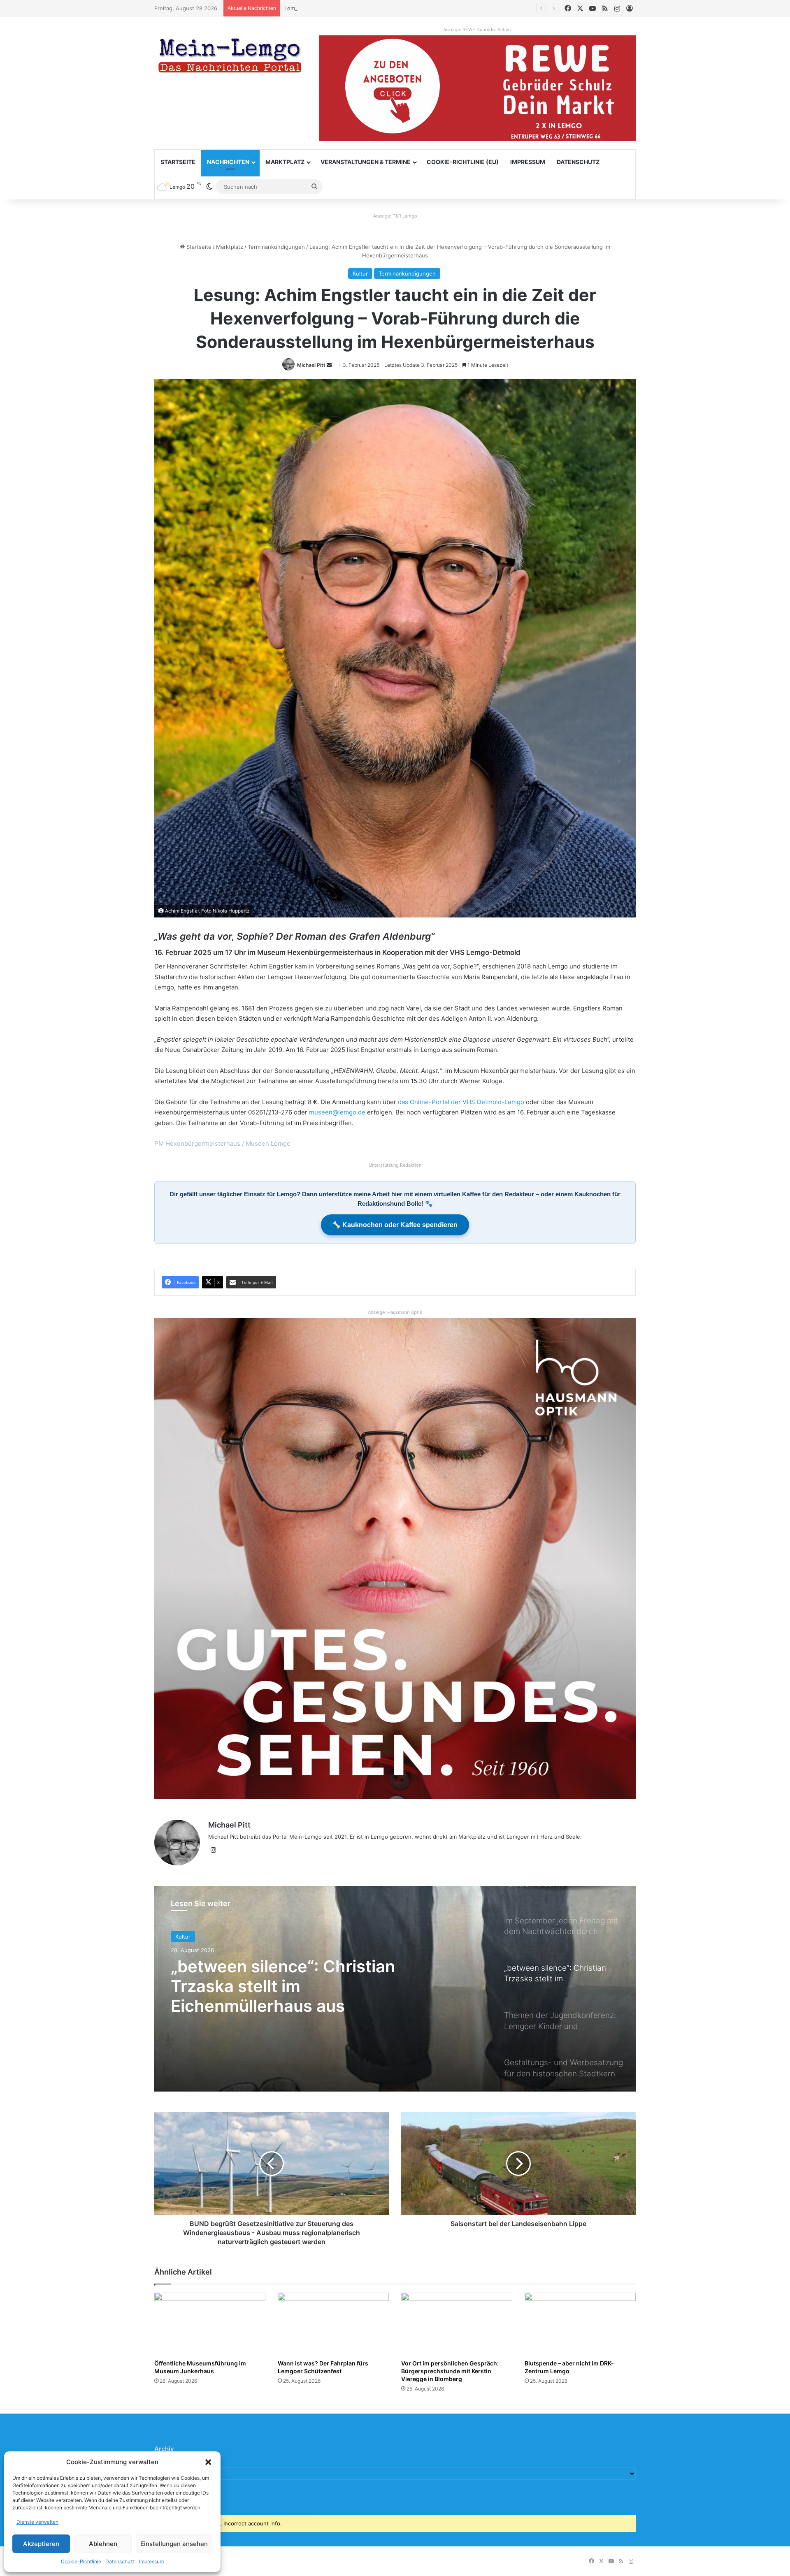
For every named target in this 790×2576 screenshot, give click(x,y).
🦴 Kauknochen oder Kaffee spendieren (395, 1225)
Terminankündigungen (276, 247)
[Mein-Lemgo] (230, 57)
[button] (208, 2462)
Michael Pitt (311, 365)
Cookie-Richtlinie (81, 2561)
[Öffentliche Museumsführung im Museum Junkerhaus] (210, 2324)
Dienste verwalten (37, 2522)
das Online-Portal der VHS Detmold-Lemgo (461, 1102)
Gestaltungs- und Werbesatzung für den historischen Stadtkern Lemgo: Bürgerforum (300, 1986)
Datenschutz (120, 2561)
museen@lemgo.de (337, 1112)
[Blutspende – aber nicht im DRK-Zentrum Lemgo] (580, 2324)
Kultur (360, 273)
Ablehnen (103, 2544)
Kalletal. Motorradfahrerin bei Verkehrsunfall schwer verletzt (362, 8)
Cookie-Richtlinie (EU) (463, 162)
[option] (395, 1989)
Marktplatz (285, 162)
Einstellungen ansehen (174, 2544)
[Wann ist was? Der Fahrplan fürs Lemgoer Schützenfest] (333, 2324)
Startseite (178, 162)
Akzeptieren (41, 2544)
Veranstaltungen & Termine (366, 162)
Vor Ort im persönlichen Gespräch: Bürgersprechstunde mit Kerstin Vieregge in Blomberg (450, 2371)
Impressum (151, 2561)
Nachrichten (228, 162)
